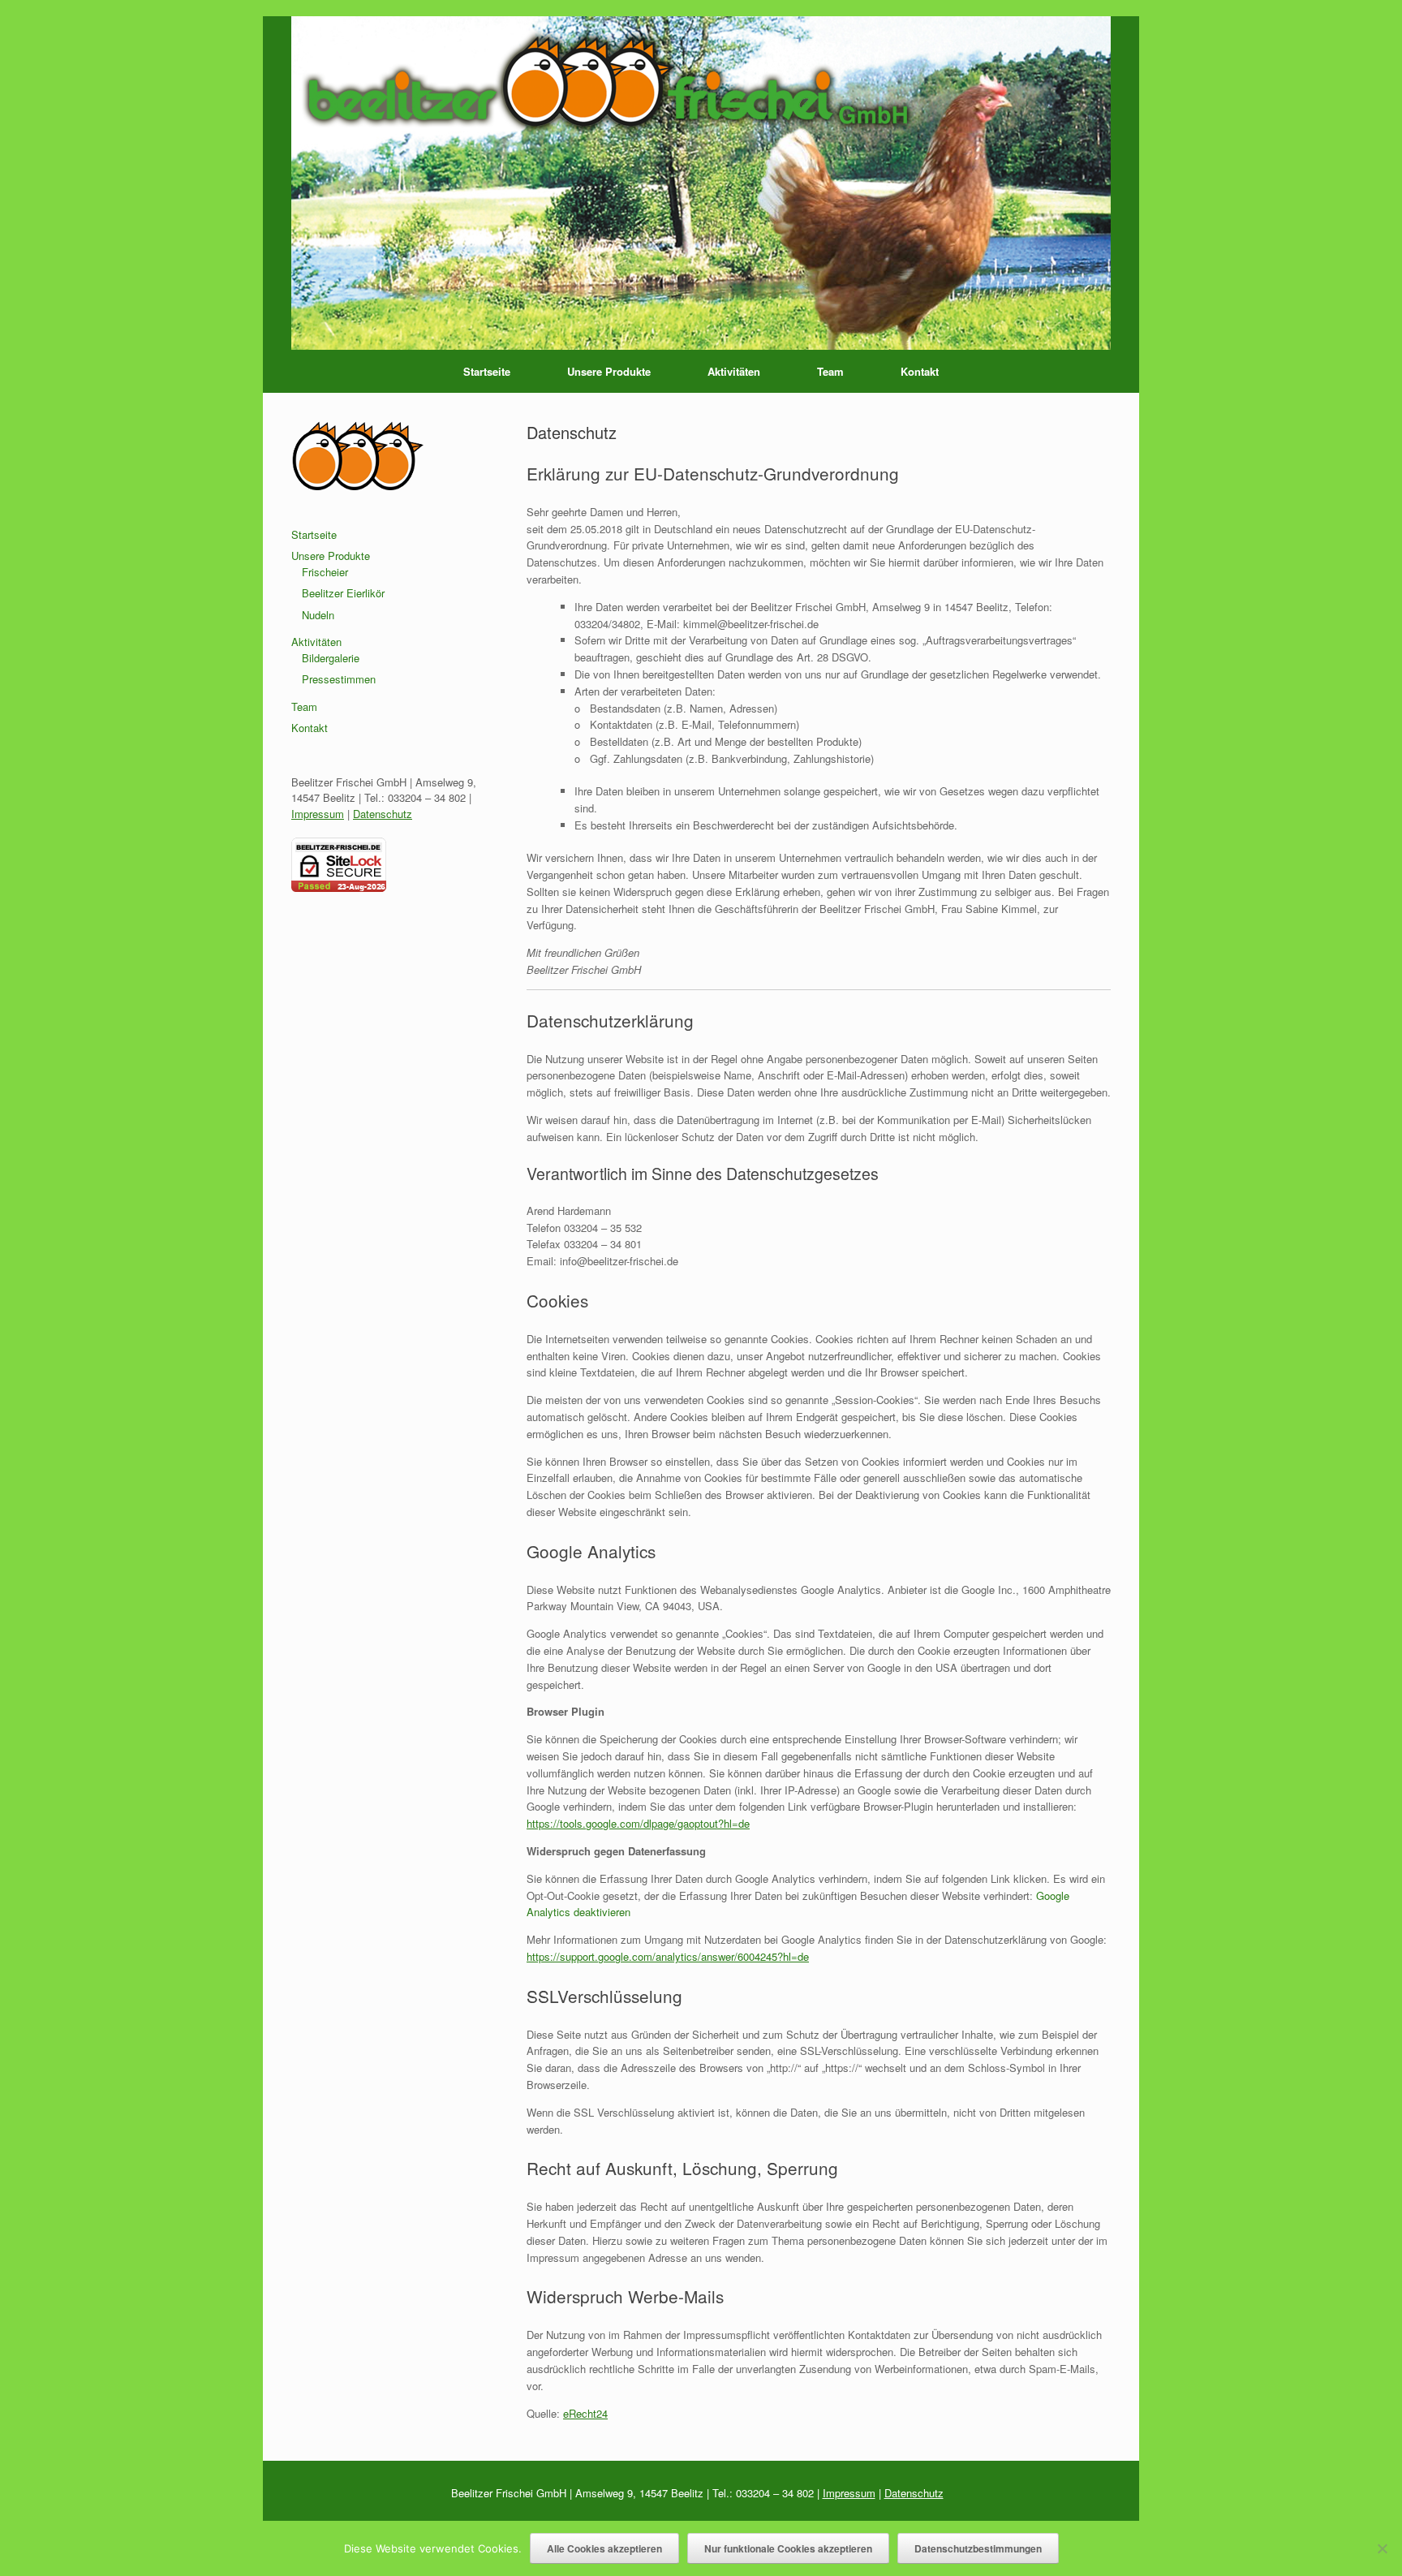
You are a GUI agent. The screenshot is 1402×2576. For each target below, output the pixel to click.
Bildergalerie (331, 658)
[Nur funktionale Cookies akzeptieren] (1382, 2548)
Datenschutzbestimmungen (978, 2548)
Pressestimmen (339, 679)
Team (830, 371)
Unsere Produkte (609, 371)
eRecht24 (585, 2413)
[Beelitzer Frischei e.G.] (701, 183)
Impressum (318, 814)
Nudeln (318, 615)
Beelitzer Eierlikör (343, 593)
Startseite (487, 371)
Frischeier (325, 572)
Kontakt (920, 371)
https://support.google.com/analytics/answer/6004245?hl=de (668, 1956)
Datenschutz (383, 814)
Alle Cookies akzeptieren (604, 2548)
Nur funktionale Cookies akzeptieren (788, 2548)
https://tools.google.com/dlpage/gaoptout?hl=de (638, 1823)
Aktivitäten (734, 371)
